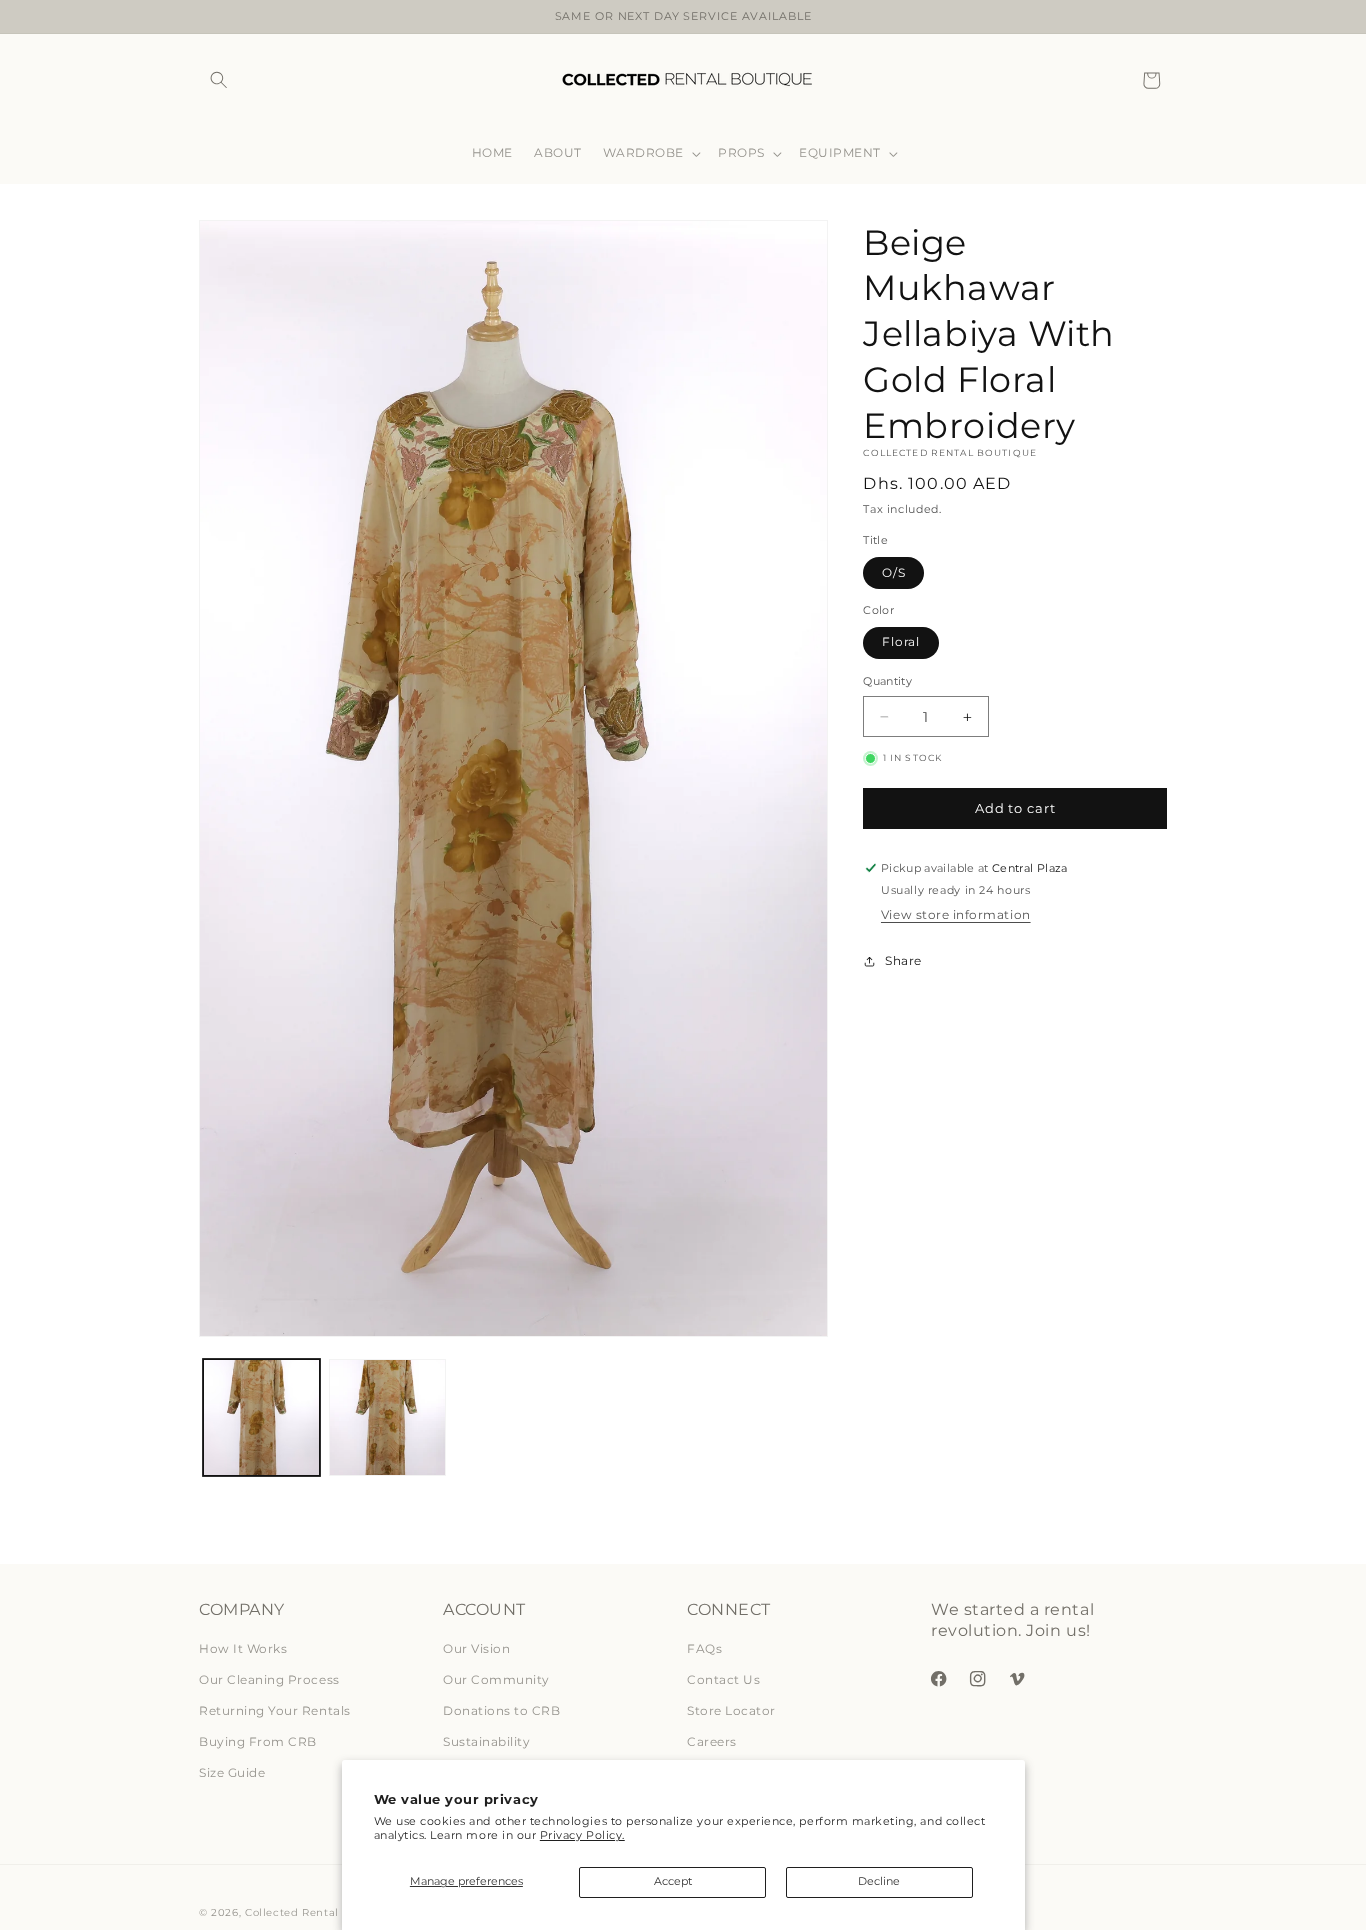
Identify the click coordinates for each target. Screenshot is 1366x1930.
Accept (673, 1881)
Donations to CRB (501, 1710)
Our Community (496, 1679)
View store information (956, 914)
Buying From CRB (258, 1741)
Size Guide (232, 1772)
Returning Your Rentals (275, 1710)
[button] (218, 80)
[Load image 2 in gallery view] (387, 1417)
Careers (712, 1741)
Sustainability (486, 1741)
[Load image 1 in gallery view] (261, 1417)
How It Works (243, 1648)
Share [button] (903, 961)
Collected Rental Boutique (320, 1912)
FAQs (704, 1648)
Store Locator (731, 1710)
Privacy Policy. (582, 1835)
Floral (901, 642)
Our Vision (476, 1648)
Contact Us (723, 1679)
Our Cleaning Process (269, 1679)
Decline (879, 1881)
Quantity (887, 682)
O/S (894, 572)
